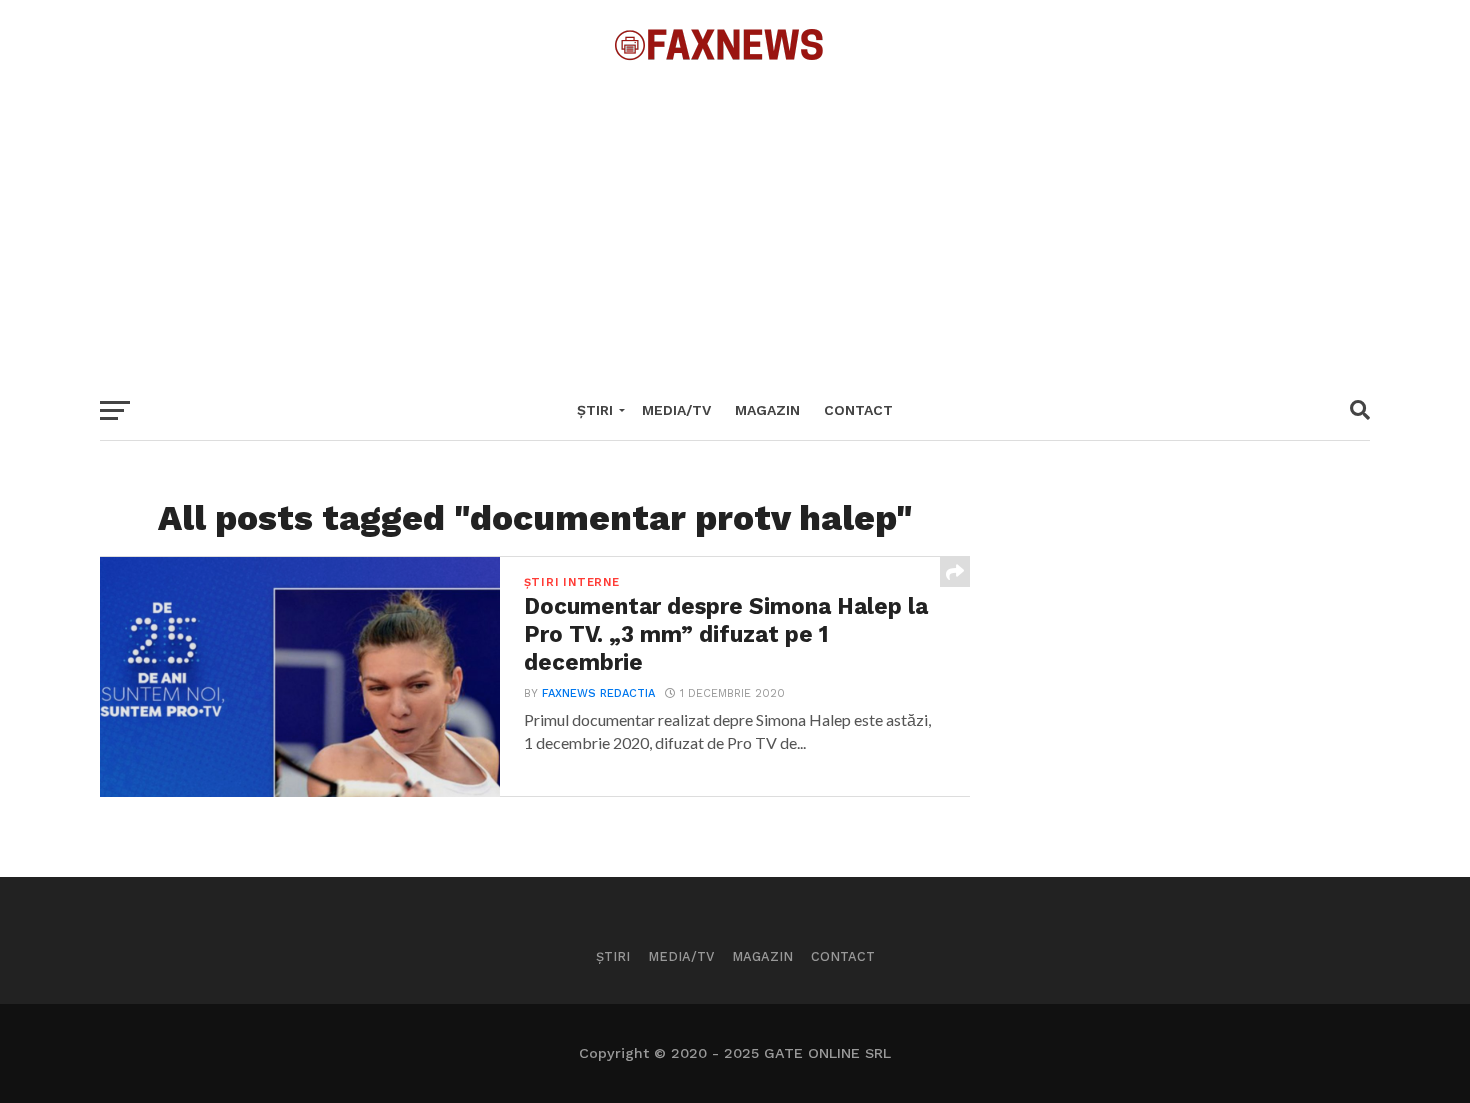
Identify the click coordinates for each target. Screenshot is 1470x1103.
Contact (858, 410)
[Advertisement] (735, 220)
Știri (595, 410)
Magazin (767, 410)
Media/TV (676, 410)
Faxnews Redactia (598, 693)
